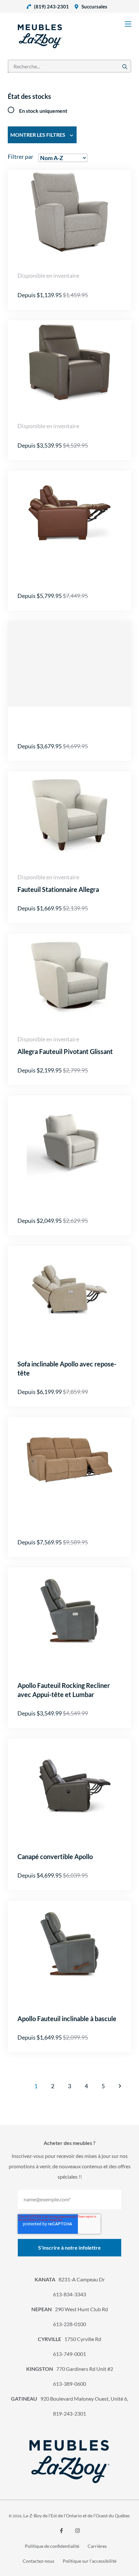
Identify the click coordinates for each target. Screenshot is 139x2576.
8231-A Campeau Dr (70, 2279)
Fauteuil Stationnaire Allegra (58, 889)
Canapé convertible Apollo (55, 1856)
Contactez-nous (38, 2561)
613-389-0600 (69, 2384)
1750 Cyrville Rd (69, 2339)
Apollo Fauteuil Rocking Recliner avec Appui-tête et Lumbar (64, 1690)
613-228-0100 (69, 2324)
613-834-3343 (69, 2294)
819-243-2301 (69, 2413)
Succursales (94, 6)
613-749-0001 (69, 2354)
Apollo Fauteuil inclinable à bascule (67, 2019)
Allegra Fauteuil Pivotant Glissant (65, 1051)
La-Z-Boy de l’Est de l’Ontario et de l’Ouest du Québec (77, 2516)
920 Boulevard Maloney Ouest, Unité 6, (69, 2399)
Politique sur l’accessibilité (90, 2561)
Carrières (97, 2546)
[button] (120, 2086)
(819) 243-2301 (51, 6)
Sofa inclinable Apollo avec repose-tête (67, 1368)
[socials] (61, 2531)
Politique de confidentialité (52, 2546)
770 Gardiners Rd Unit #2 (70, 2369)
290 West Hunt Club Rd (70, 2309)
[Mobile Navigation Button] (128, 24)
